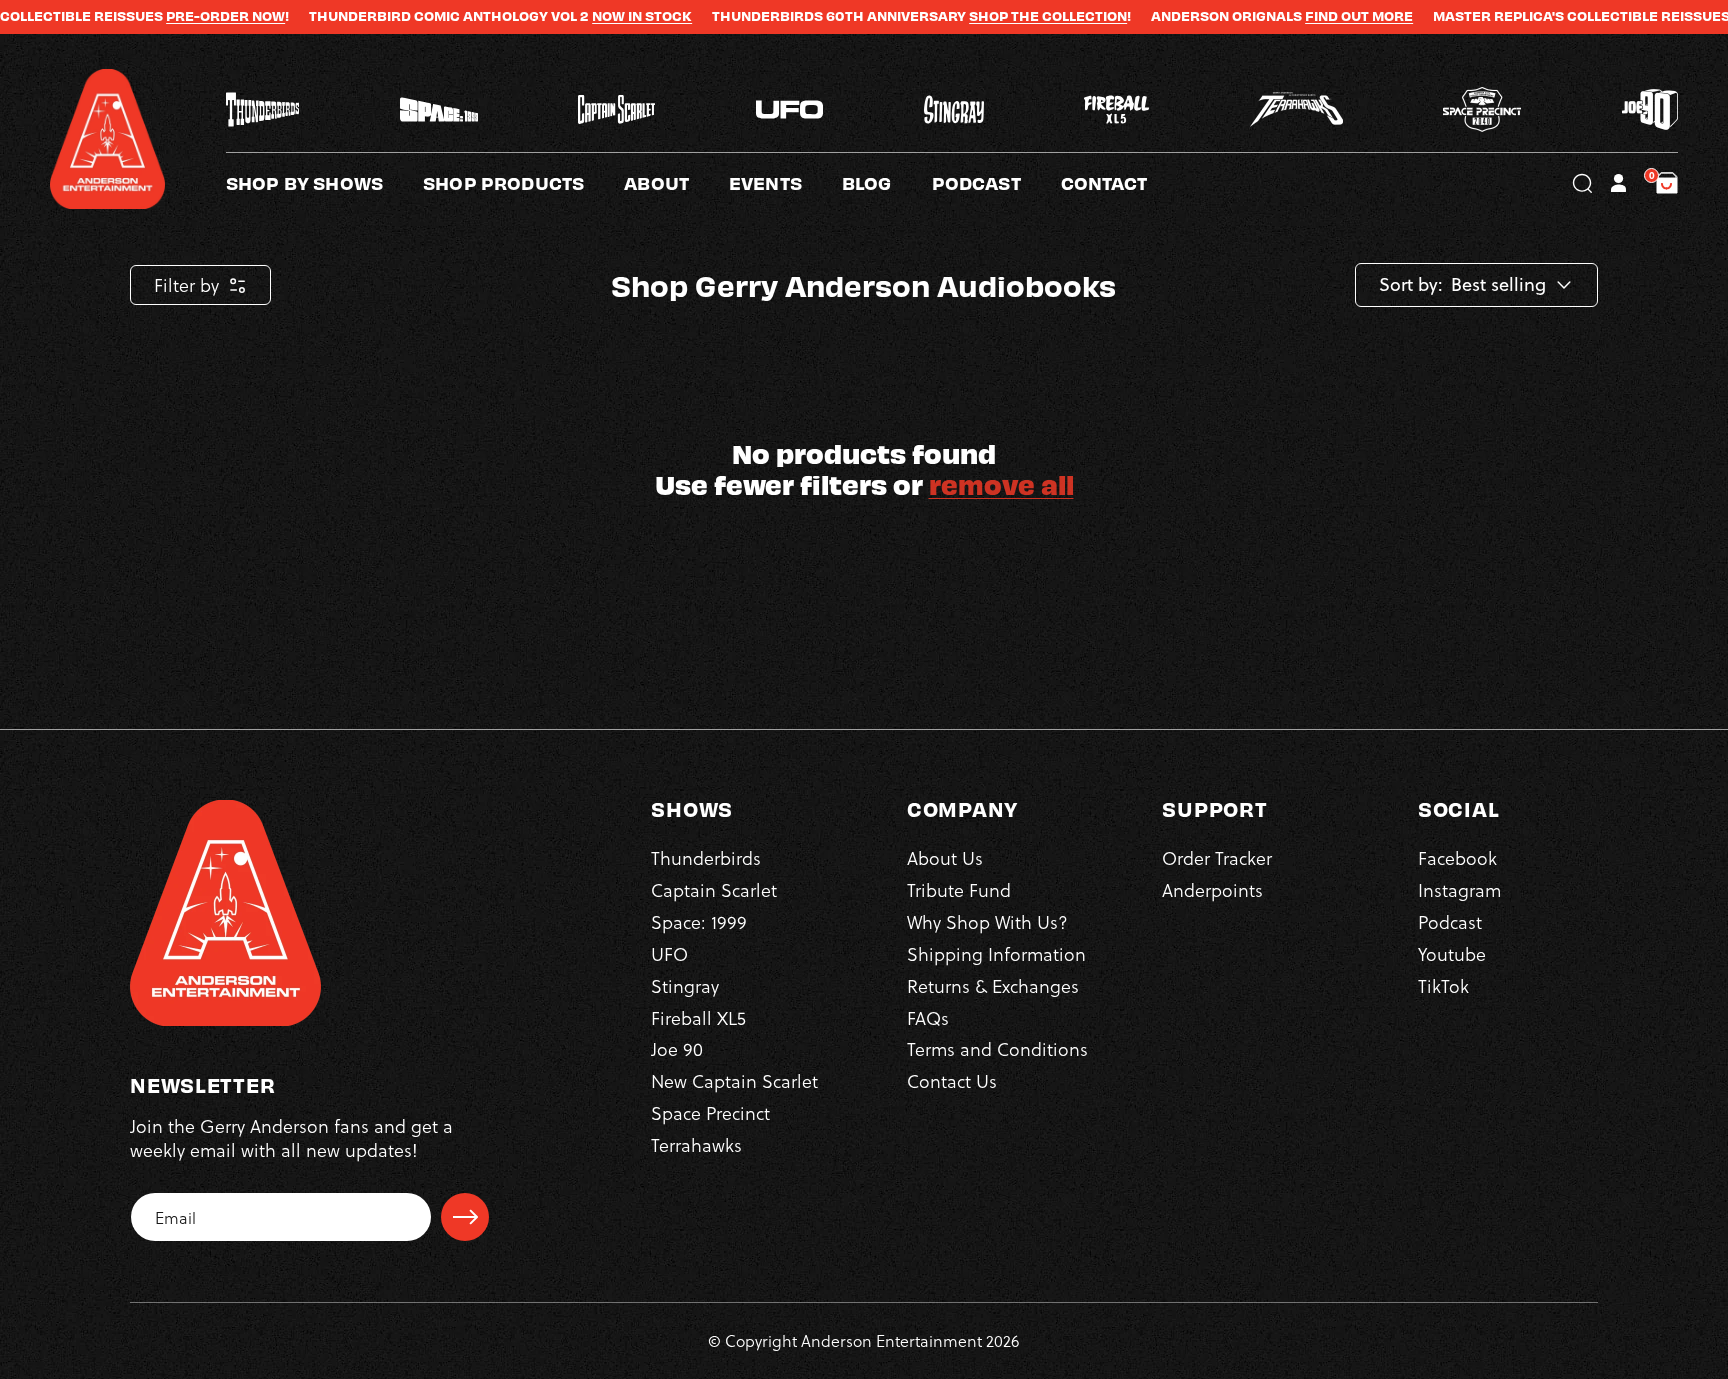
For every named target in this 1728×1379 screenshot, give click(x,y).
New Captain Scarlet (734, 1080)
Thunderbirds (706, 857)
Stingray (685, 985)
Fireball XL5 (698, 1017)
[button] (676, 183)
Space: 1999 (699, 921)
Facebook (1457, 857)
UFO (669, 953)
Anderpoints (1212, 889)
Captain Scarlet (714, 889)
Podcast (1450, 921)
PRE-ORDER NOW (173, 16)
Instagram (1459, 889)
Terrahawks (696, 1144)
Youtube (1452, 953)
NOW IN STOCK (590, 16)
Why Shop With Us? (987, 921)
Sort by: (1411, 285)
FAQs (928, 1017)
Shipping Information (996, 953)
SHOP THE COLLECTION (996, 16)
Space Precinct (710, 1112)
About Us (945, 857)
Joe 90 (677, 1048)
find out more (1307, 16)
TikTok (1443, 985)
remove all (1001, 483)
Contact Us (952, 1080)
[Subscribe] (465, 1217)
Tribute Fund (959, 889)
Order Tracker (1217, 857)
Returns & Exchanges (993, 985)
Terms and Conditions (997, 1048)
